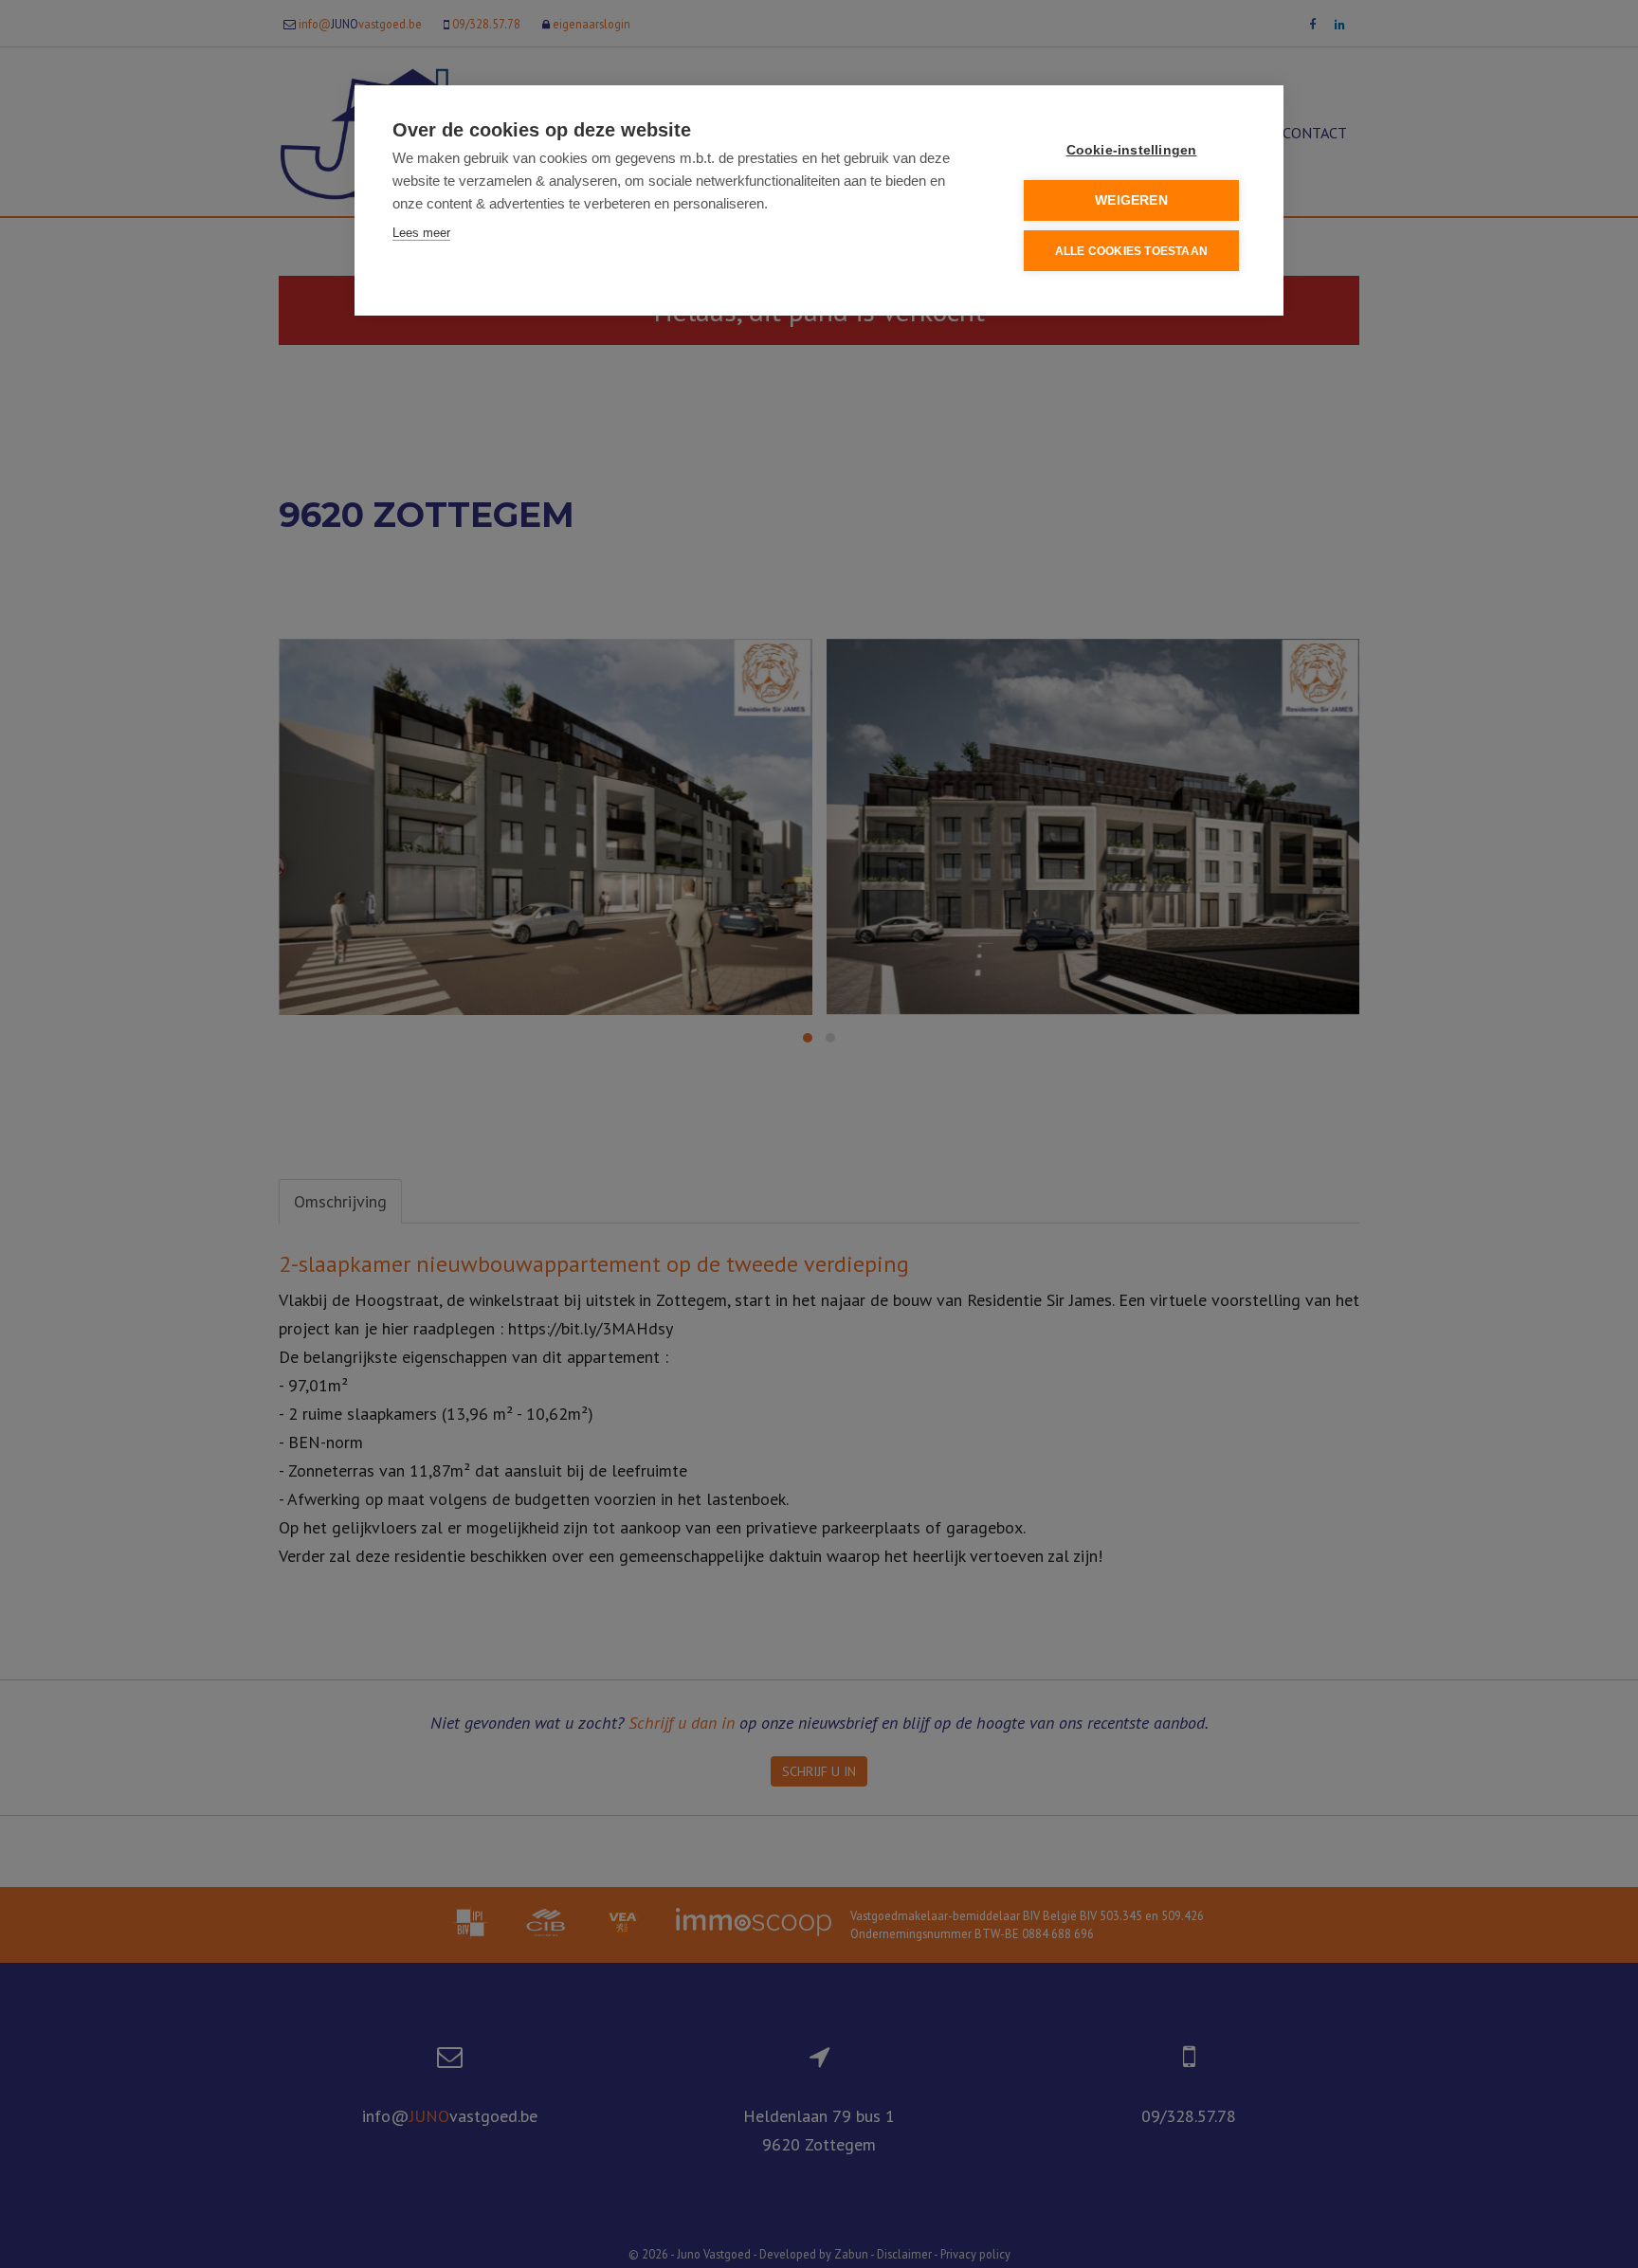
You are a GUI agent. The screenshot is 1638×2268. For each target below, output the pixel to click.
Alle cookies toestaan (1131, 251)
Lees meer (421, 233)
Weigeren (1131, 200)
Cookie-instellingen (1132, 150)
